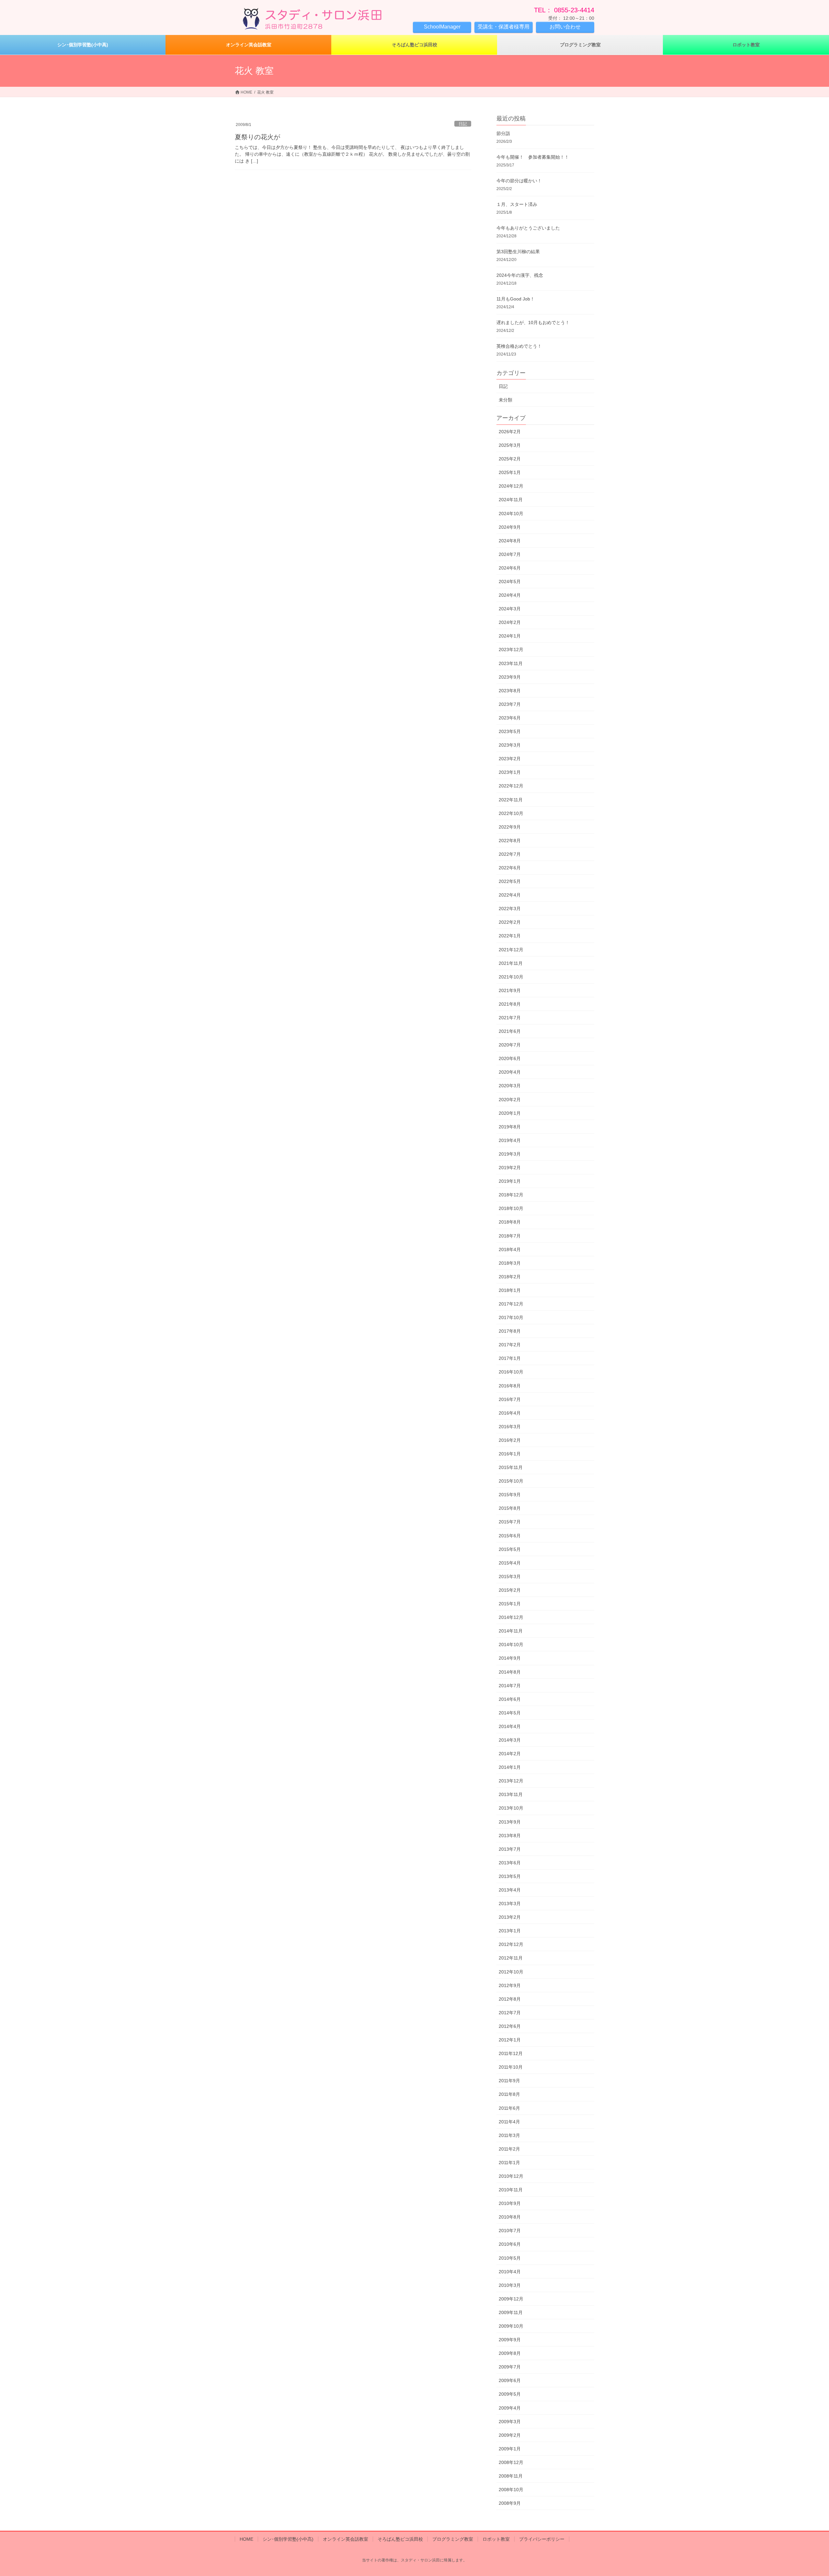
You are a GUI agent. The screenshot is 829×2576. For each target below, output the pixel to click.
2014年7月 (510, 1686)
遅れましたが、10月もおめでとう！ (533, 322)
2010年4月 (510, 2272)
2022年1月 (510, 936)
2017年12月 (511, 1304)
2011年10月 (511, 2067)
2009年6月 (510, 2380)
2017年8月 (510, 1331)
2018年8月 (510, 1222)
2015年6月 (510, 1536)
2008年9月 (510, 2503)
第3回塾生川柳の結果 (518, 252)
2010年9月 (510, 2203)
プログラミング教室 (453, 2539)
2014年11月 (511, 1631)
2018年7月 (510, 1236)
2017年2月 (510, 1345)
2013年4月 (510, 1890)
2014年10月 (511, 1644)
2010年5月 (510, 2258)
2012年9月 (510, 1985)
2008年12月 (511, 2462)
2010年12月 (511, 2176)
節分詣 (503, 133)
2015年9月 (510, 1495)
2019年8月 (510, 1127)
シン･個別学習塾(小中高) (288, 2539)
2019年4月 (510, 1140)
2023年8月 (510, 691)
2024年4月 (510, 595)
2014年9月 (510, 1658)
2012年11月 (511, 1958)
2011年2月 (509, 2149)
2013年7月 (510, 1849)
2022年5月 (510, 881)
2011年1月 (509, 2163)
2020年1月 (510, 1113)
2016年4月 (510, 1413)
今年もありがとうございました (528, 228)
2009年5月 (510, 2394)
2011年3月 (509, 2135)
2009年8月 (510, 2353)
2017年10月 (511, 1317)
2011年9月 (509, 2081)
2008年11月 (511, 2476)
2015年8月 (510, 1508)
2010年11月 (511, 2190)
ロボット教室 (496, 2539)
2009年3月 (510, 2422)
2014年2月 (510, 1754)
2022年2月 (510, 922)
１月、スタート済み (517, 204)
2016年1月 (510, 1454)
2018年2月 (510, 1277)
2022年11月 (511, 800)
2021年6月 (510, 1031)
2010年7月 (510, 2231)
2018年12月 (511, 1195)
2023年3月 (510, 745)
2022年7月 (510, 854)
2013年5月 (510, 1876)
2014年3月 (510, 1740)
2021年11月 (511, 963)
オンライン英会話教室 (346, 2539)
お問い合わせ (565, 27)
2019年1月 (510, 1181)
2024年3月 (510, 609)
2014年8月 (510, 1672)
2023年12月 (511, 650)
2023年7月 (510, 704)
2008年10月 (511, 2490)
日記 (463, 124)
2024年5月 (510, 582)
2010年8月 (510, 2217)
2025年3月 (510, 445)
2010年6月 (510, 2244)
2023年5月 (510, 731)
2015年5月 (510, 1549)
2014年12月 (511, 1617)
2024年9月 (510, 527)
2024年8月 (510, 541)
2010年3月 (510, 2285)
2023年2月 (510, 759)
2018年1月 (510, 1290)
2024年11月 (511, 500)
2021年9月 (510, 990)
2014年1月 (510, 1767)
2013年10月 (511, 1808)
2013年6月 (510, 1863)
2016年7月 (510, 1399)
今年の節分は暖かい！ (519, 181)
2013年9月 (510, 1822)
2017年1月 (510, 1358)
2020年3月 (510, 1086)
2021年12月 (511, 950)
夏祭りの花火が (257, 137)
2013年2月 (510, 1917)
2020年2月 (510, 1100)
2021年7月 (510, 1018)
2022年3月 (510, 909)
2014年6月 (510, 1699)
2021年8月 (510, 1004)
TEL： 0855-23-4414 (564, 10)
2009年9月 (510, 2340)
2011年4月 (509, 2122)
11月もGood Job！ (516, 299)
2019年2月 (510, 1168)
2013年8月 (510, 1836)
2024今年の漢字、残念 (520, 275)
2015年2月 (510, 1590)
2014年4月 (510, 1726)
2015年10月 (511, 1481)
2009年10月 (511, 2326)
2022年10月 (511, 813)
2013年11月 (511, 1794)
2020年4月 (510, 1072)
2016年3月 (510, 1427)
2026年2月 (510, 432)
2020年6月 (510, 1058)
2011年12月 (511, 2053)
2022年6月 (510, 868)
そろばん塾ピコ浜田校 (400, 2539)
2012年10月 (511, 1972)
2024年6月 (510, 568)
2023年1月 (510, 772)
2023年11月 (511, 663)
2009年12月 (511, 2299)
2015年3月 (510, 1576)
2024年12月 (511, 486)
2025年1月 (510, 472)
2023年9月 (510, 677)
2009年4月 (510, 2408)
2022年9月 (510, 827)
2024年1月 (510, 636)
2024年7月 (510, 554)
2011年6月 (509, 2108)
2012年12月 (511, 1944)
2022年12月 (511, 786)
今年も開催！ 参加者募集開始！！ (533, 157)
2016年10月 (511, 1372)
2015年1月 (510, 1604)
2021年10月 (511, 977)
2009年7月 (510, 2367)
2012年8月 (510, 1999)
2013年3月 (510, 1904)
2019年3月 (510, 1154)
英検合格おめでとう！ (519, 346)
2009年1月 (510, 2449)
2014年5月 (510, 1713)
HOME (246, 2539)
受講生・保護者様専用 (504, 27)
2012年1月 (510, 2040)
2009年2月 (510, 2435)
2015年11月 (511, 1467)
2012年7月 (510, 2013)
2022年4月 (510, 895)
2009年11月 (511, 2312)
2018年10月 (511, 1208)
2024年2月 (510, 622)
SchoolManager (442, 27)
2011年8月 (509, 2094)
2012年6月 (510, 2026)
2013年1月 (510, 1931)
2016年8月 (510, 1386)
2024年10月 (511, 514)
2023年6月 (510, 718)
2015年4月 (510, 1563)
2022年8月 (510, 841)
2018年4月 (510, 1249)
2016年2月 (510, 1440)
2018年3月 (510, 1263)
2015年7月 (510, 1522)
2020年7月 (510, 1045)
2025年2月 (510, 459)
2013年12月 (511, 1781)
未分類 (505, 400)
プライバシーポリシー (542, 2539)
